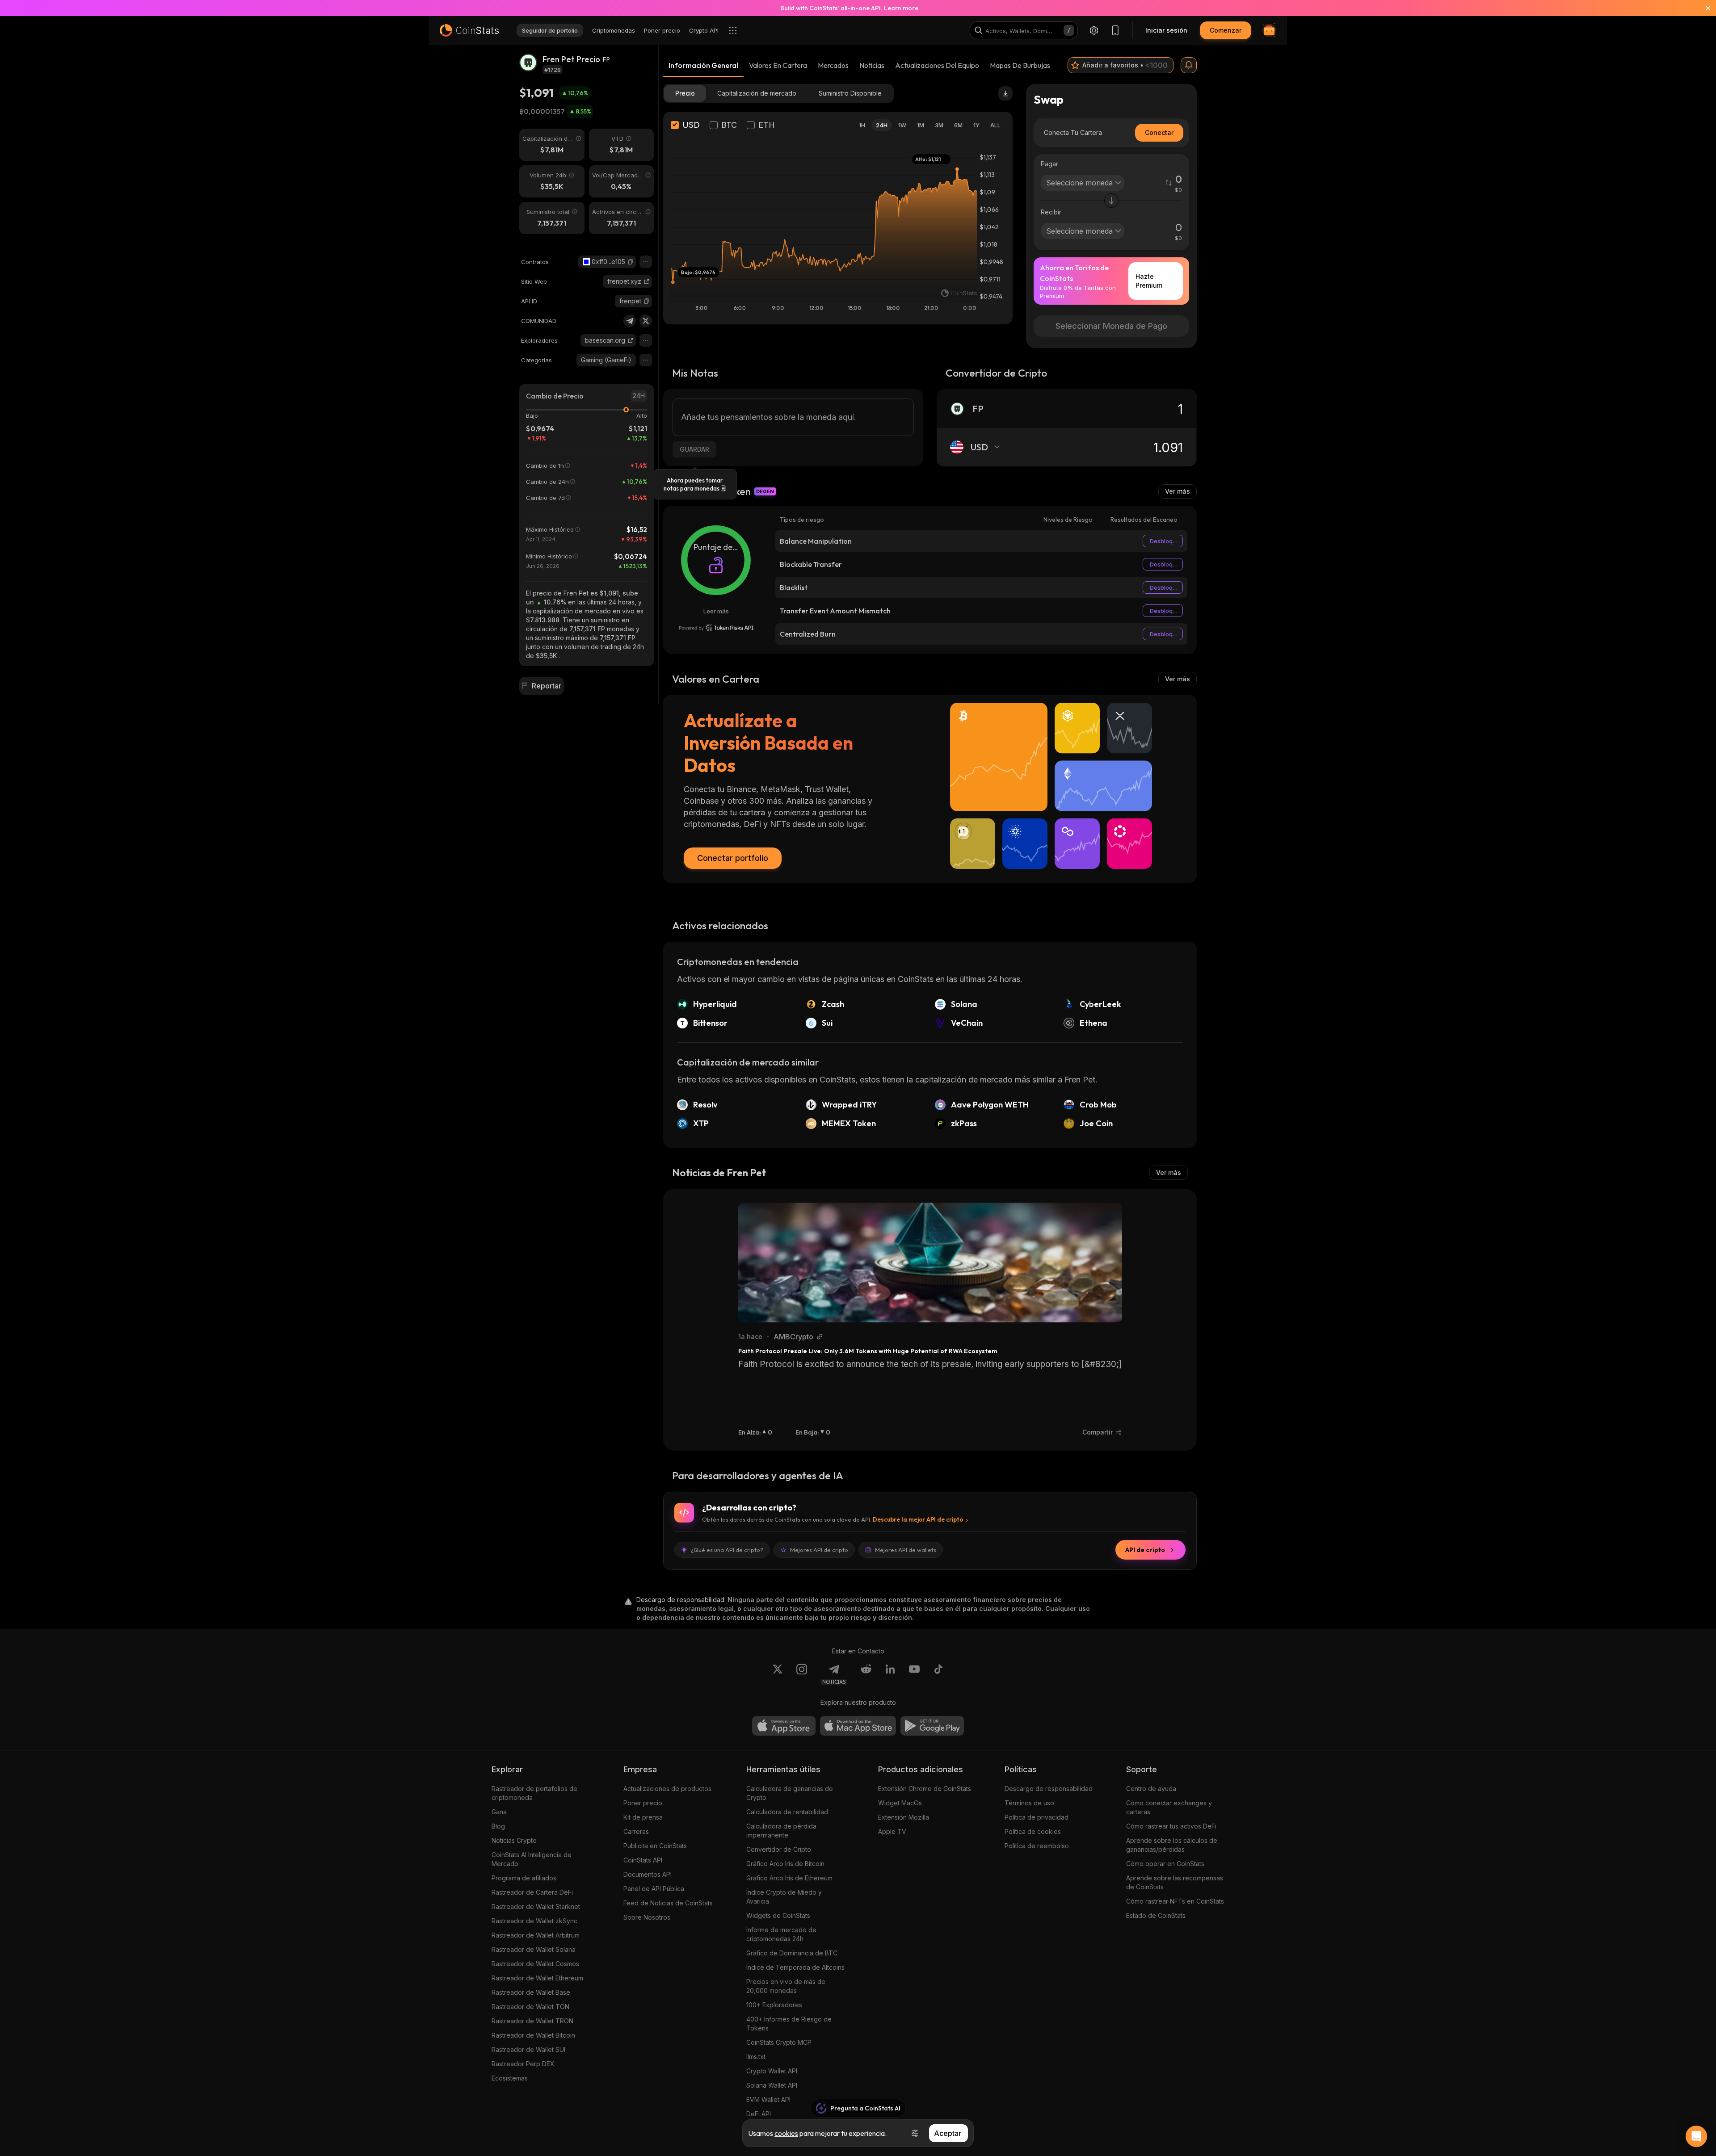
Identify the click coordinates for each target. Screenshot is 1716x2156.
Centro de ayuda (1151, 1789)
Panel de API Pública (654, 1889)
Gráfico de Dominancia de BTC (792, 1953)
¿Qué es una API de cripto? (727, 1550)
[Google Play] (932, 1726)
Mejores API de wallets (906, 1550)
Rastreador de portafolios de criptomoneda (534, 1793)
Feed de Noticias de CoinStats (668, 1903)
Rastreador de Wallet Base (531, 1992)
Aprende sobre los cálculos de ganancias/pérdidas (1172, 1845)
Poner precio (643, 1803)
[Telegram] (630, 321)
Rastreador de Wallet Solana (534, 1949)
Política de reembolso (1037, 1846)
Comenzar (1226, 30)
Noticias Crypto (514, 1840)
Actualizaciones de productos (667, 1789)
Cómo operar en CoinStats (1165, 1864)
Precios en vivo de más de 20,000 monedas (786, 1986)
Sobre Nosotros (647, 1917)
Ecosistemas (510, 2078)
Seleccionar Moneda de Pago (1111, 326)
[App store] (784, 1726)
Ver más (1178, 491)
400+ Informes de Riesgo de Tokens (789, 2024)
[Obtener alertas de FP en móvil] (1189, 65)
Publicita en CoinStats (655, 1846)
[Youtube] (914, 1674)
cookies (786, 2133)
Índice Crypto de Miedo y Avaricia (784, 1897)
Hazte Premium (1149, 281)
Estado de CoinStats (1156, 1915)
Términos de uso (1029, 1803)
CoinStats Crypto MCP (779, 2042)
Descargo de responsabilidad (1049, 1789)
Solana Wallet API (772, 2085)
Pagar (1049, 164)
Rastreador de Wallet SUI (528, 2049)
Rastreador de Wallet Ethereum (537, 1978)
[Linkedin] (890, 1674)
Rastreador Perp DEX (523, 2064)
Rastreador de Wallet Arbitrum (536, 1935)
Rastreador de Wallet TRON (532, 2021)
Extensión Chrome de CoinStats (925, 1789)
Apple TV (892, 1831)
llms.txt (756, 2057)
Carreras (636, 1831)
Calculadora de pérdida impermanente (781, 1831)
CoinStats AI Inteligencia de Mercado (532, 1859)
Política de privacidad (1037, 1817)
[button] (631, 262)
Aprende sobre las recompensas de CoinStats (1175, 1882)
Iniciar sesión (1166, 30)
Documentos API (648, 1874)
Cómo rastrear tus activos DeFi (1171, 1826)
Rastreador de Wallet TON (530, 2007)
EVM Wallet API (768, 2099)
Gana (499, 1812)
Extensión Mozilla (904, 1817)
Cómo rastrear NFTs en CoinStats (1175, 1901)
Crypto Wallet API (772, 2071)
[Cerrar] (1703, 8)
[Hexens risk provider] (716, 628)
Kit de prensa (643, 1817)
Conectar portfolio (733, 858)
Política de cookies (1033, 1831)
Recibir (1051, 212)
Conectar (1159, 132)
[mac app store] (858, 1726)
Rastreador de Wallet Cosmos (535, 1964)
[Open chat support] (1696, 2136)
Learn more (901, 8)
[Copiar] (631, 262)
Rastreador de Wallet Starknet (536, 1906)
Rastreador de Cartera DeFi (532, 1892)
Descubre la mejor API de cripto (918, 1519)
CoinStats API (643, 1860)
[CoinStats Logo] (469, 30)
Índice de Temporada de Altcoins (795, 1967)
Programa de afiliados (524, 1878)
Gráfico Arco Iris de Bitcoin (785, 1864)
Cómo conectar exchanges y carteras (1169, 1807)
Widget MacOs (900, 1803)
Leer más (716, 611)
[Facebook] (938, 1674)
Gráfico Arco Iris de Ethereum (789, 1878)
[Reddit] (866, 1674)
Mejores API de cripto (819, 1550)
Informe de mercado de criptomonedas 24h (781, 1934)
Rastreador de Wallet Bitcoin (533, 2035)
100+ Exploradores (774, 2005)
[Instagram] (802, 1674)
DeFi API (759, 2114)
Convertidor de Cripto (779, 1849)
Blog (498, 1826)
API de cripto (1145, 1550)
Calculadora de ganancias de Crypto (790, 1793)
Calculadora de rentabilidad (787, 1812)
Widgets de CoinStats (778, 1915)
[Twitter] (646, 321)
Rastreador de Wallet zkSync (534, 1921)
